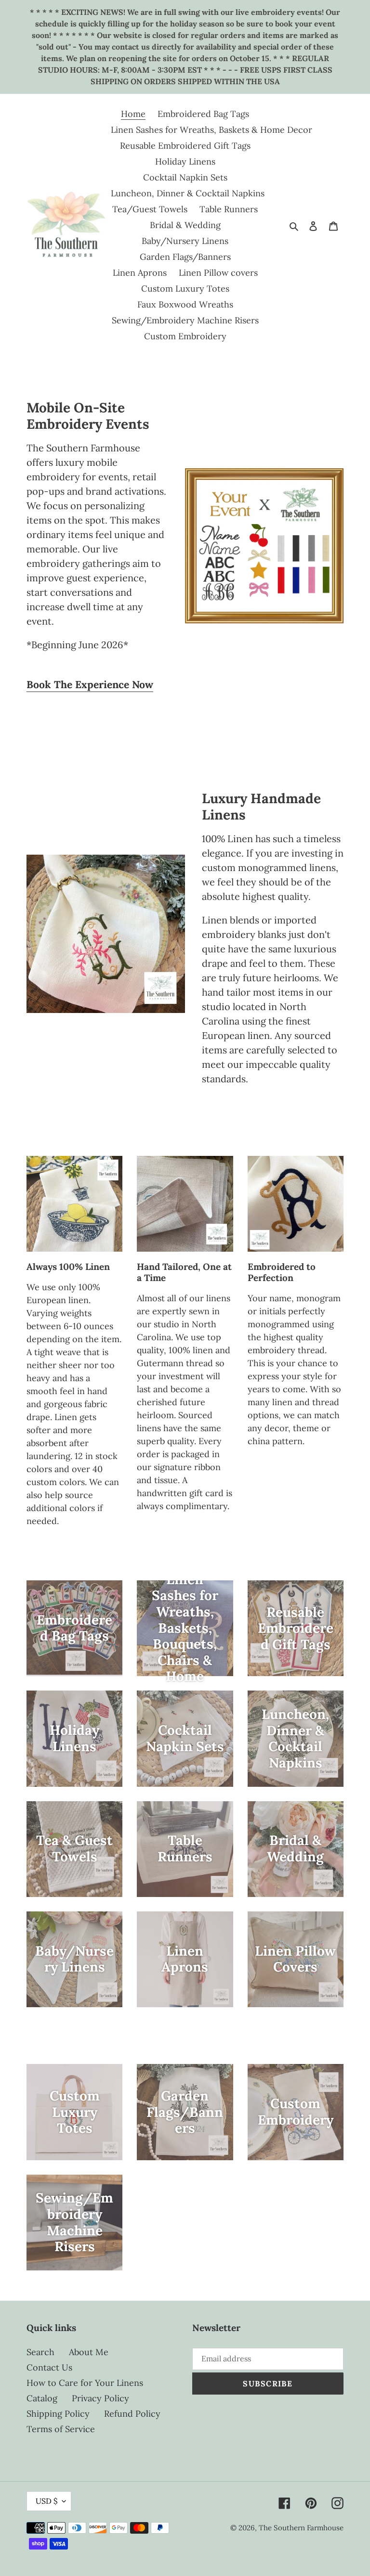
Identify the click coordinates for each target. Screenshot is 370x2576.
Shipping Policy (58, 2414)
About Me (89, 2352)
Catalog (42, 2398)
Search (40, 2352)
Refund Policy (132, 2414)
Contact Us (49, 2367)
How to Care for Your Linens (85, 2383)
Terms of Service (61, 2429)
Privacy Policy (100, 2398)
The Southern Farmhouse (301, 2528)
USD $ (46, 2501)
